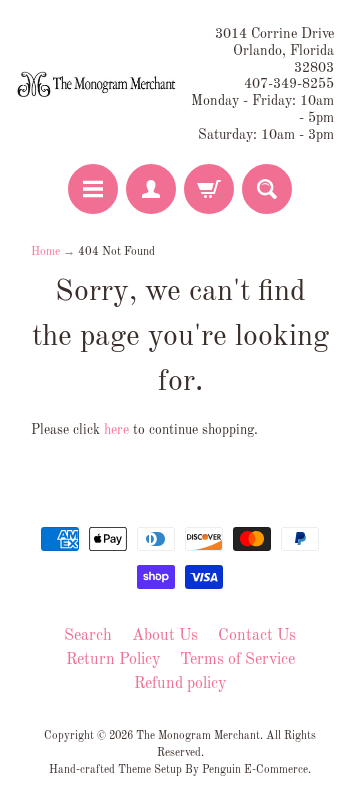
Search (88, 636)
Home (45, 252)
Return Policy (113, 660)
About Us (165, 636)
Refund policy (180, 684)
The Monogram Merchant (198, 736)
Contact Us (257, 636)
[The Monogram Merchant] (98, 85)
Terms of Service (237, 660)
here (116, 430)
